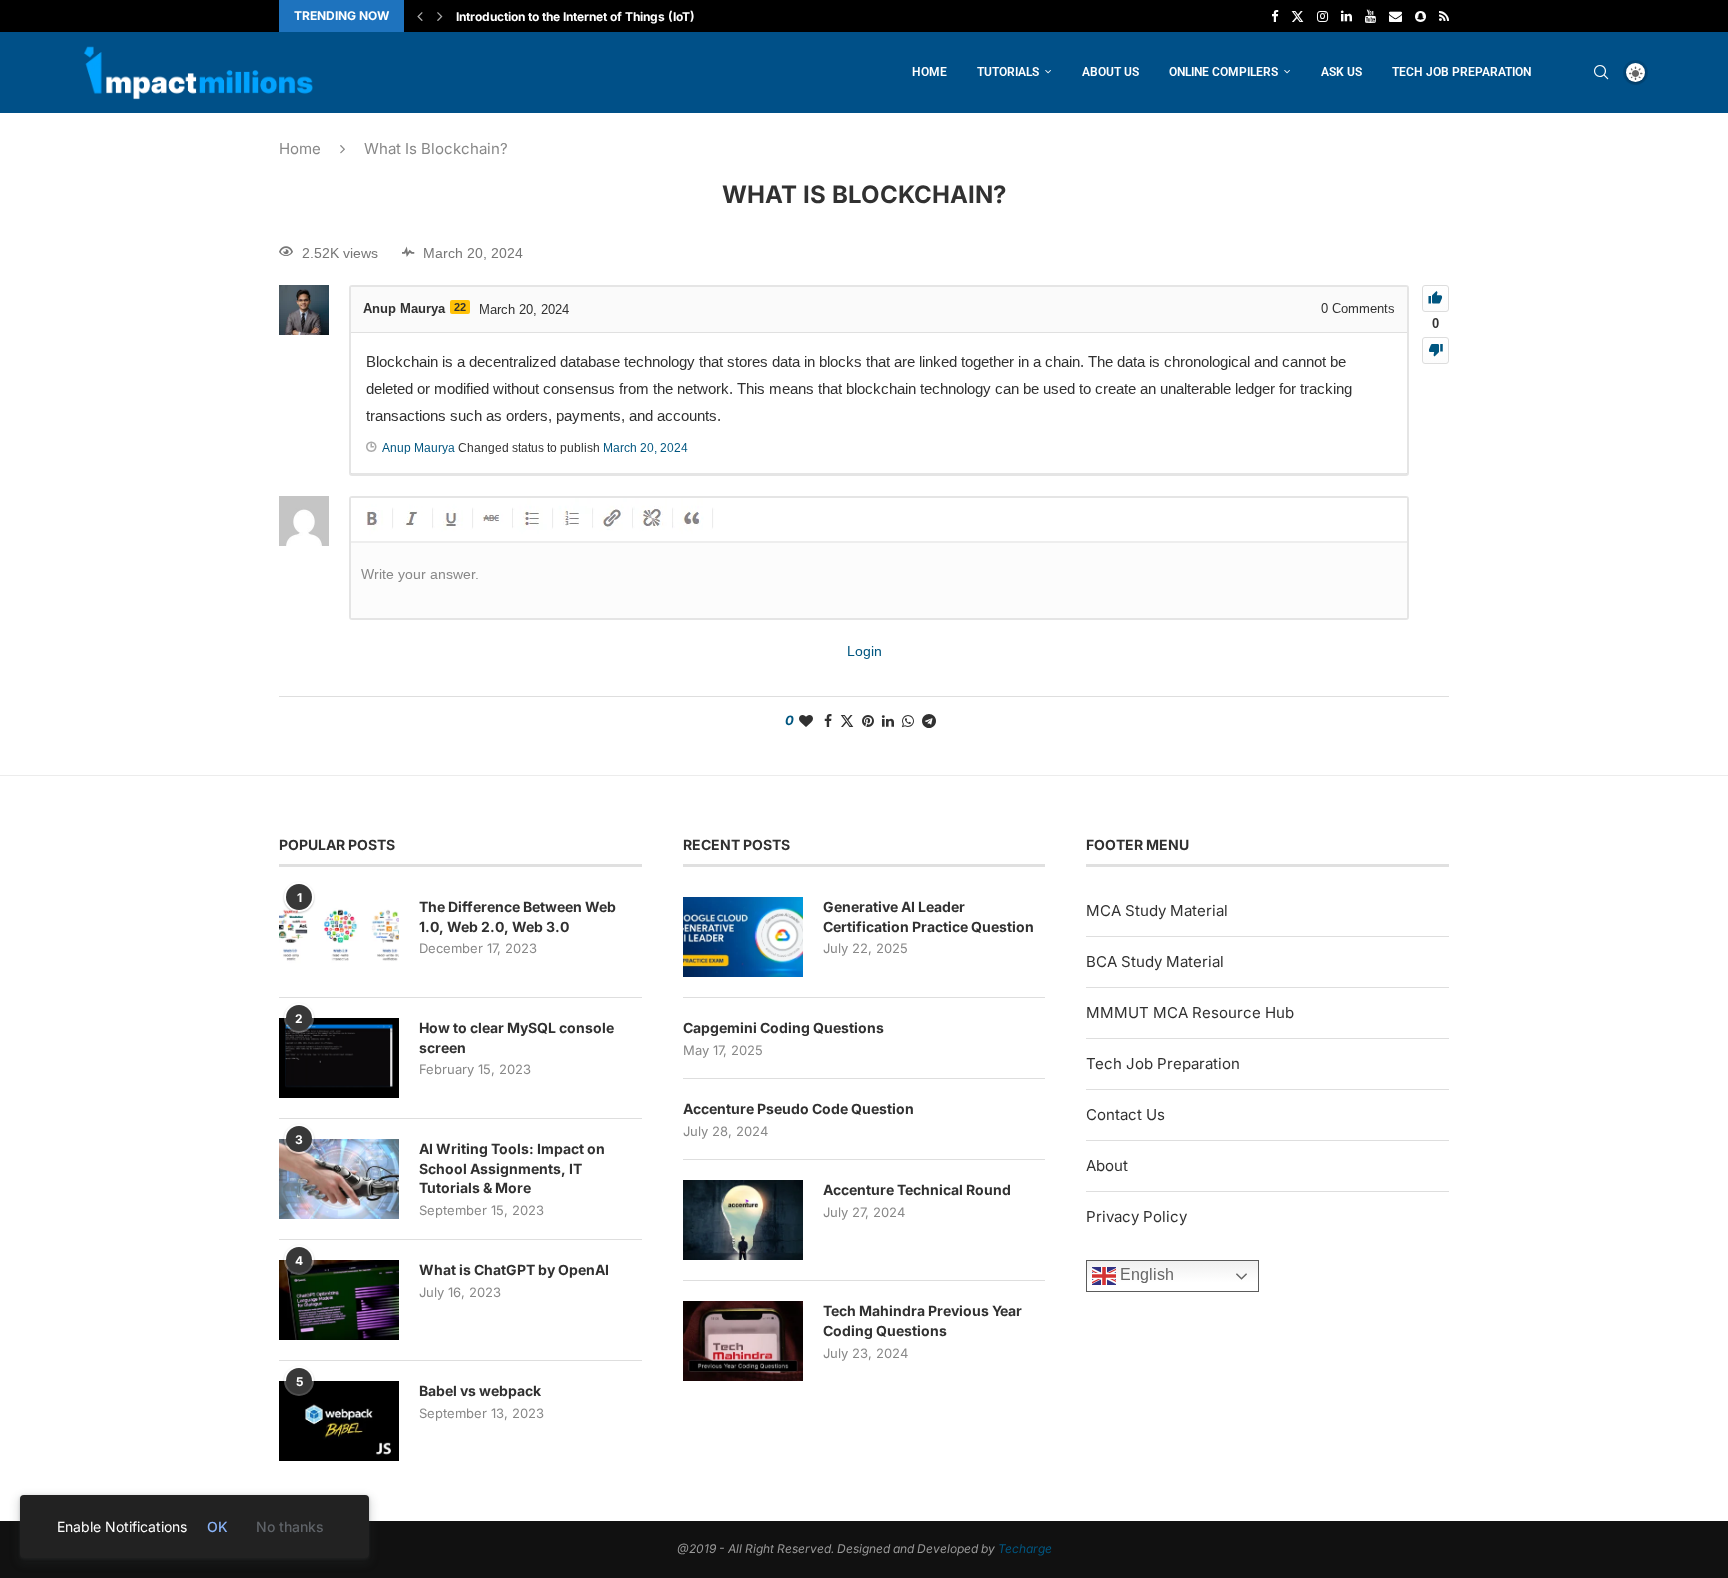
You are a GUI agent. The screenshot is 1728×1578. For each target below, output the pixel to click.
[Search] (1601, 72)
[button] (420, 16)
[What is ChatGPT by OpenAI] (339, 1300)
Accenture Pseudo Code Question (798, 1108)
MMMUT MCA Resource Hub (1190, 1012)
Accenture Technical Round (917, 1189)
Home (929, 72)
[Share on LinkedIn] (888, 720)
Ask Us (1341, 72)
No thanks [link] (290, 1526)
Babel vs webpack (480, 1390)
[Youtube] (1370, 16)
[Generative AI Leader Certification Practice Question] (743, 937)
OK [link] (217, 1526)
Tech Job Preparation (1461, 72)
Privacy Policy (1136, 1216)
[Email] (1395, 16)
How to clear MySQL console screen (516, 1037)
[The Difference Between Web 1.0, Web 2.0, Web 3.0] (339, 937)
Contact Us (1125, 1114)
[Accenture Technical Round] (743, 1220)
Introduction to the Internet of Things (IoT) (575, 16)
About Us (1110, 72)
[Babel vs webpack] (339, 1421)
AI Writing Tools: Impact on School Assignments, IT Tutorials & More (512, 1168)
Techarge (1025, 1548)
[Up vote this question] (1435, 298)
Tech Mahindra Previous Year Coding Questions (922, 1320)
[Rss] (1444, 16)
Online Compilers (1223, 72)
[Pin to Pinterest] (868, 720)
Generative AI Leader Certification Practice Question (928, 916)
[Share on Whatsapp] (908, 720)
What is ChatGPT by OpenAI (514, 1269)
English (1145, 1274)
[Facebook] (1274, 16)
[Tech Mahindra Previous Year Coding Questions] (743, 1341)
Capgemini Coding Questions (783, 1027)
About (1107, 1165)
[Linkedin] (1346, 16)
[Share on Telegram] (929, 720)
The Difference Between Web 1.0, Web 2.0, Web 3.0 (517, 916)
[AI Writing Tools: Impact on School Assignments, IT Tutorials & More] (339, 1179)
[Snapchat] (1420, 16)
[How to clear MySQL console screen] (339, 1058)
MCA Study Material (1157, 910)
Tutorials (1008, 72)
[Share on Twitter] (847, 720)
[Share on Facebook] (828, 720)
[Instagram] (1322, 16)
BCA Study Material (1155, 961)
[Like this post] (806, 720)
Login (864, 651)
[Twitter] (1297, 16)
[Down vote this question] (1435, 350)
